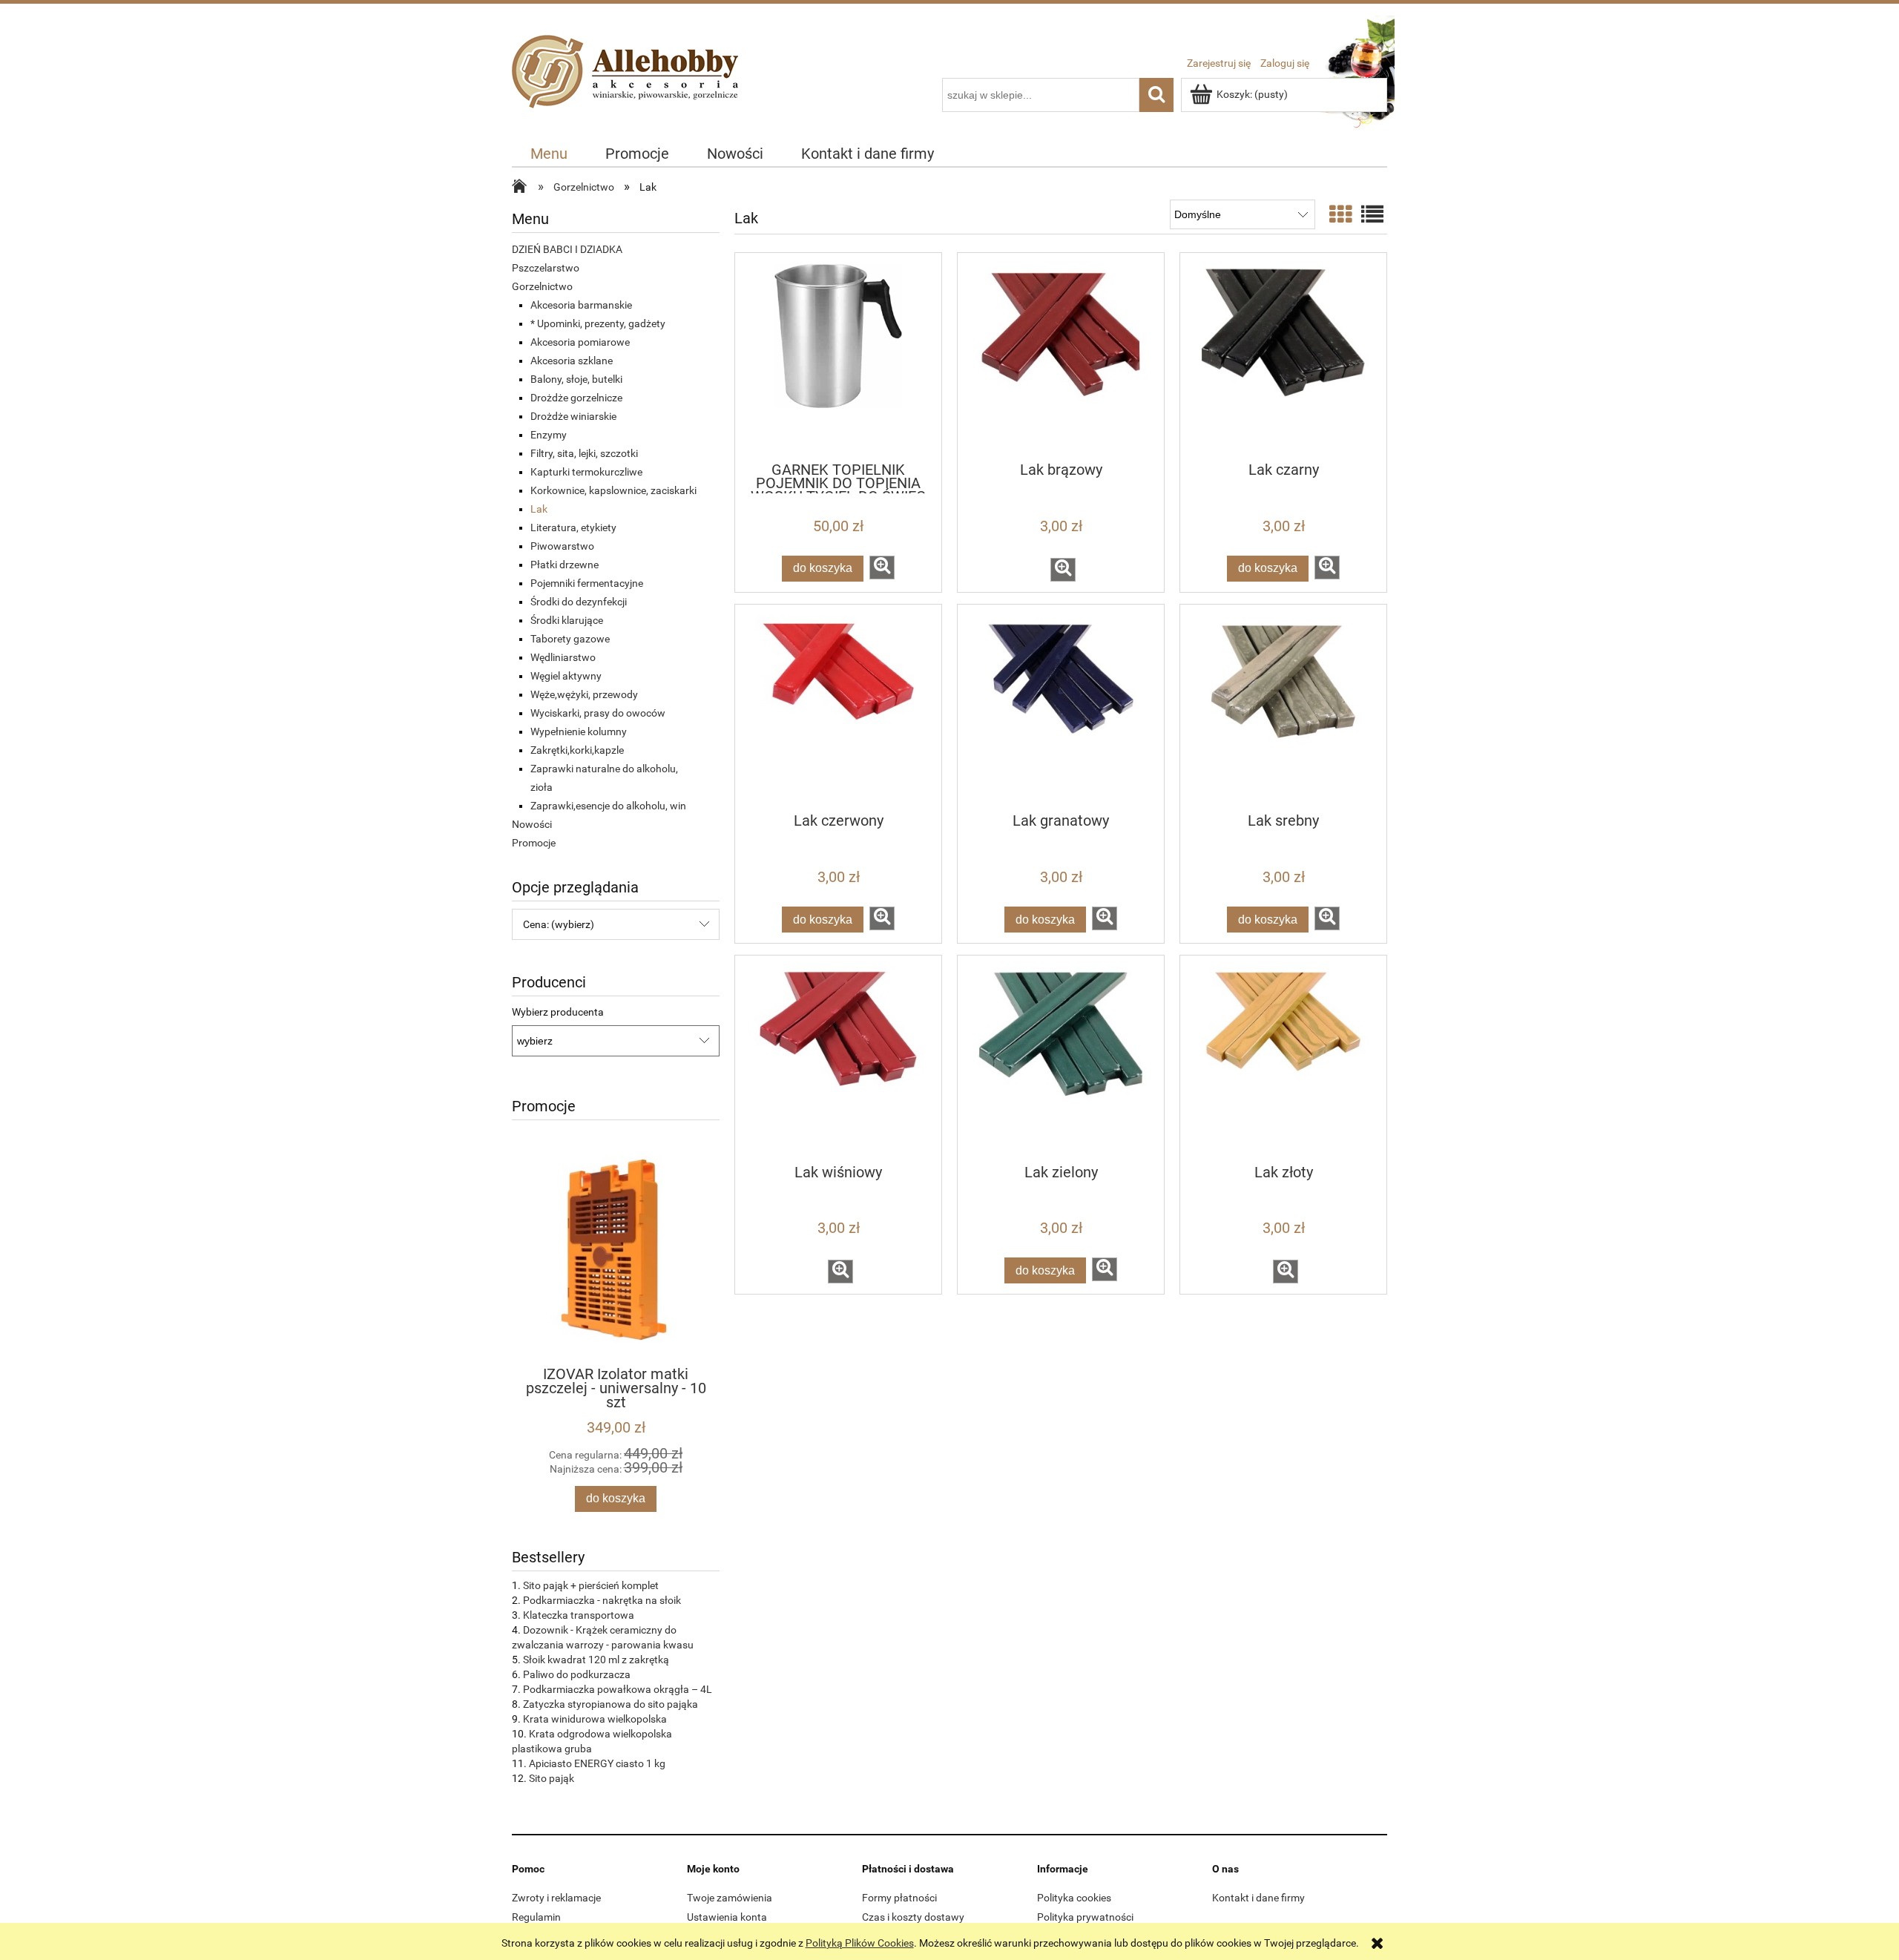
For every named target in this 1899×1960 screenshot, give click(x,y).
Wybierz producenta (558, 1012)
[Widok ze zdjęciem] (1340, 215)
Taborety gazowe (570, 639)
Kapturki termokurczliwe (586, 472)
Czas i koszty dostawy (913, 1917)
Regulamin (536, 1917)
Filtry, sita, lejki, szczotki (584, 453)
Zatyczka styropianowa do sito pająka (610, 1704)
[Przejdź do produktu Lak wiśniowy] (838, 1059)
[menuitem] (549, 154)
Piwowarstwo (562, 546)
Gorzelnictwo (542, 286)
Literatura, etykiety (573, 527)
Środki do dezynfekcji (579, 602)
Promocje (534, 843)
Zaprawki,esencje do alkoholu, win (608, 806)
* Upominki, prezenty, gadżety (598, 323)
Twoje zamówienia (730, 1898)
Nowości (532, 824)
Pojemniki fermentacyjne (587, 583)
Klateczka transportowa (579, 1615)
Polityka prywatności (1085, 1917)
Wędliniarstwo (563, 657)
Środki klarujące (567, 620)
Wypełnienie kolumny (579, 731)
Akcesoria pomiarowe (580, 342)
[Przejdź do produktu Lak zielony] (1061, 1059)
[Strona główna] (629, 88)
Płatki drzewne (565, 565)
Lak (539, 509)
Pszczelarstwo (546, 268)
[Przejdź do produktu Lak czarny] (1283, 356)
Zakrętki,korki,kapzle (577, 750)
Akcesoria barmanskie (581, 305)
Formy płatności (899, 1898)
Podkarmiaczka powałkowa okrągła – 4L (618, 1689)
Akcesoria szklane (572, 361)
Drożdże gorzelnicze (576, 398)
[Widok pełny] (1372, 215)
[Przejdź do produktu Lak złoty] (1283, 1059)
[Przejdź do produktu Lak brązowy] (1061, 356)
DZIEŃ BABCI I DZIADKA (567, 249)
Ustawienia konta (727, 1917)
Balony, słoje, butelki (576, 379)
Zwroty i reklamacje (556, 1898)
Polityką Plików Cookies (860, 1943)
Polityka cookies (1074, 1898)
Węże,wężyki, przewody (584, 694)
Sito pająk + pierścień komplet (591, 1585)
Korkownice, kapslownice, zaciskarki (613, 490)
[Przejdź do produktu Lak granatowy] (1061, 708)
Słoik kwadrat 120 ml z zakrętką (596, 1660)
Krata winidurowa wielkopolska (595, 1719)
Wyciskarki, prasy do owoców (598, 713)
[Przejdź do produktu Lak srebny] (1283, 708)
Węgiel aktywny (566, 676)
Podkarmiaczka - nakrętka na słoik (602, 1600)
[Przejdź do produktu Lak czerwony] (838, 708)
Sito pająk (552, 1778)
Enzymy (549, 435)
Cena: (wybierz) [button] (559, 924)
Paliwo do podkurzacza (577, 1674)
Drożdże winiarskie (573, 416)
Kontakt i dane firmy (1258, 1898)
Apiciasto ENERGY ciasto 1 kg (597, 1763)
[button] (882, 568)
